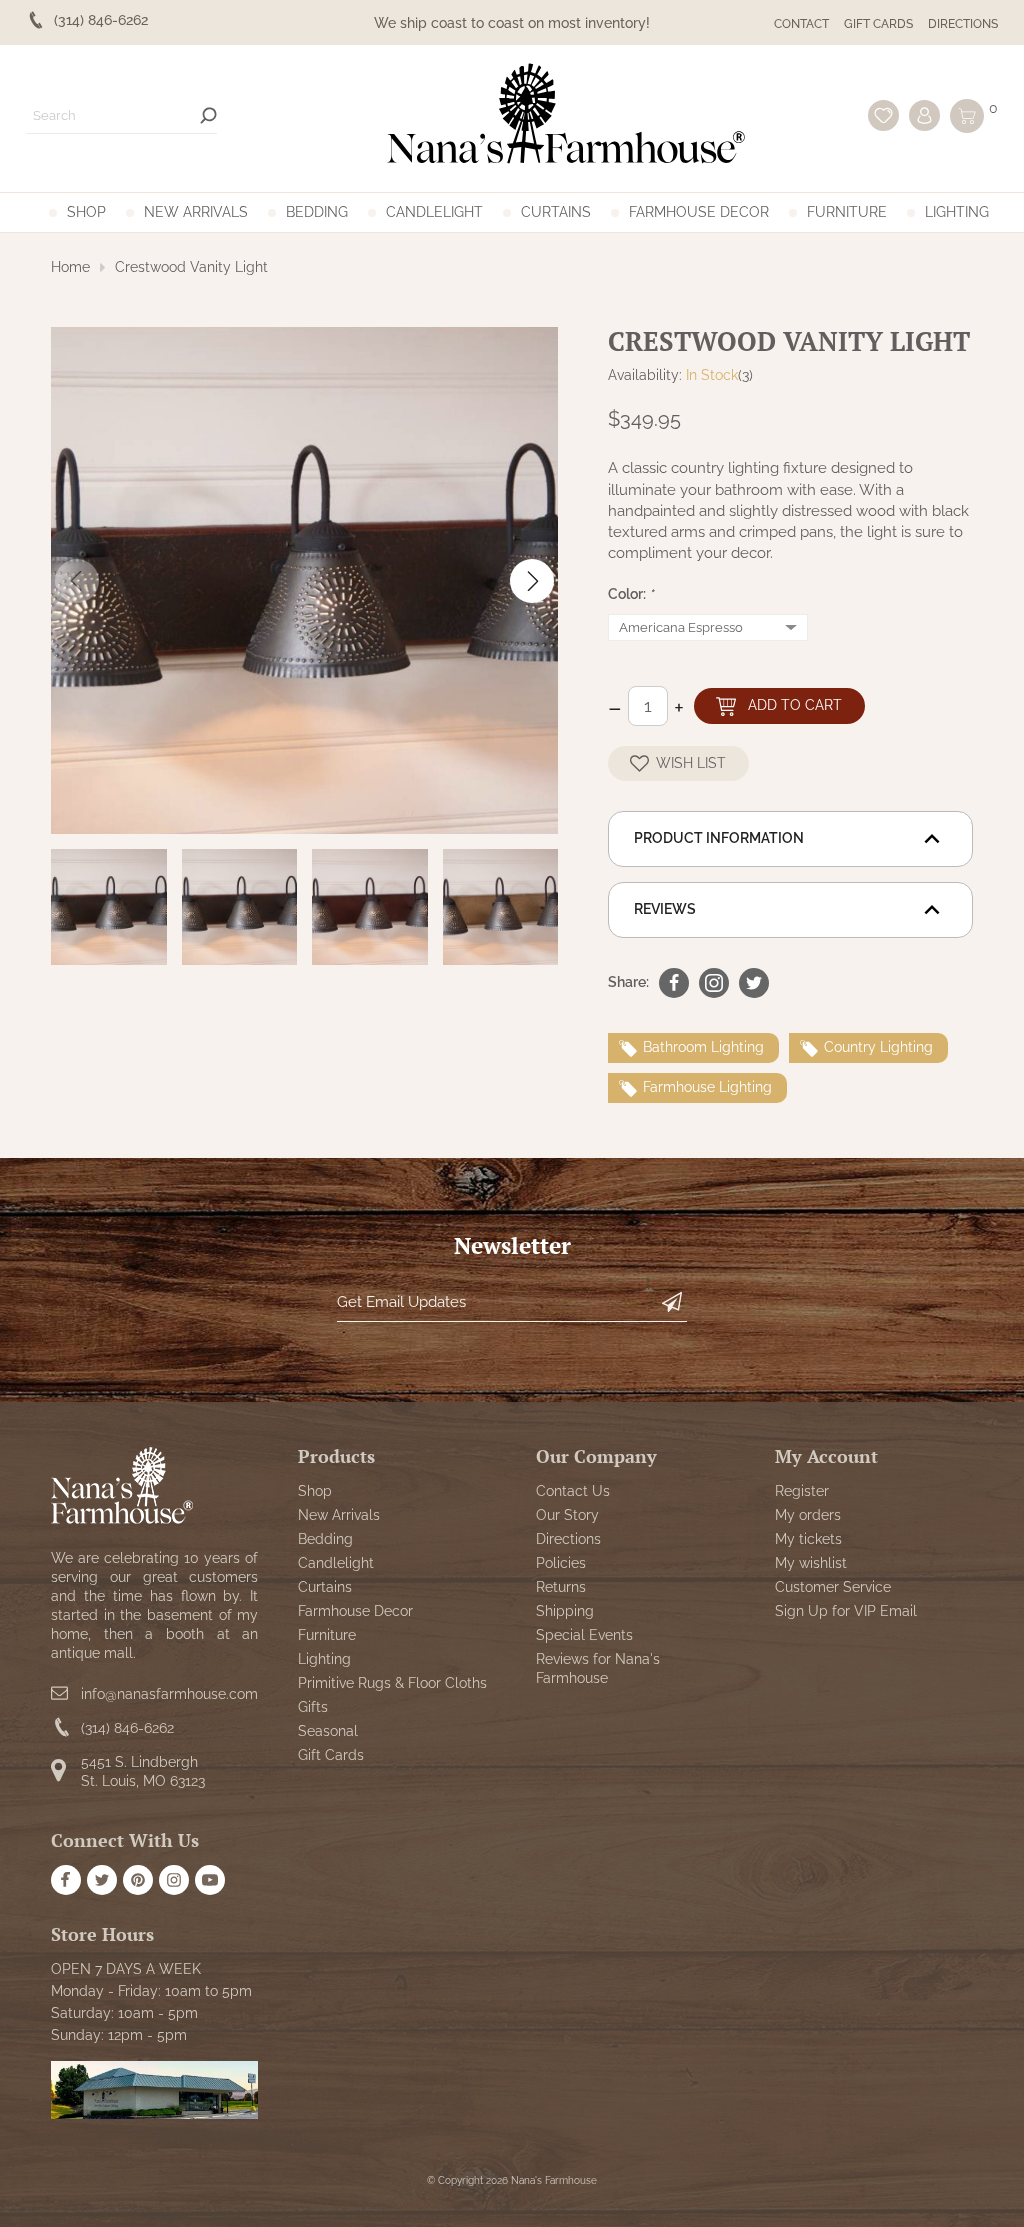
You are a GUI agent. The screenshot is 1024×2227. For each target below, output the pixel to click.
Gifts (313, 1707)
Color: (631, 594)
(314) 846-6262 (127, 1728)
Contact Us (573, 1491)
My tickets (808, 1539)
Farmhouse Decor (699, 212)
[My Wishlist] (883, 115)
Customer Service (833, 1587)
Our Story (567, 1515)
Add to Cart (795, 704)
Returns (561, 1587)
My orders (808, 1515)
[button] (532, 581)
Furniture (847, 212)
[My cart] (967, 116)
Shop (86, 212)
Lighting (957, 212)
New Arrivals (196, 212)
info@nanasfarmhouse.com (169, 1694)
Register (802, 1491)
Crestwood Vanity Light (191, 267)
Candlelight (434, 212)
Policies (561, 1563)
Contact (801, 24)
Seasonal (328, 1731)
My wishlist (811, 1563)
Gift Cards (878, 24)
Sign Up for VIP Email (846, 1611)
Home (70, 267)
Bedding (317, 212)
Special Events (584, 1635)
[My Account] (924, 115)
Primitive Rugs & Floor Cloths (392, 1683)
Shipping (565, 1611)
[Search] (208, 115)
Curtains (556, 212)
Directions (963, 24)
